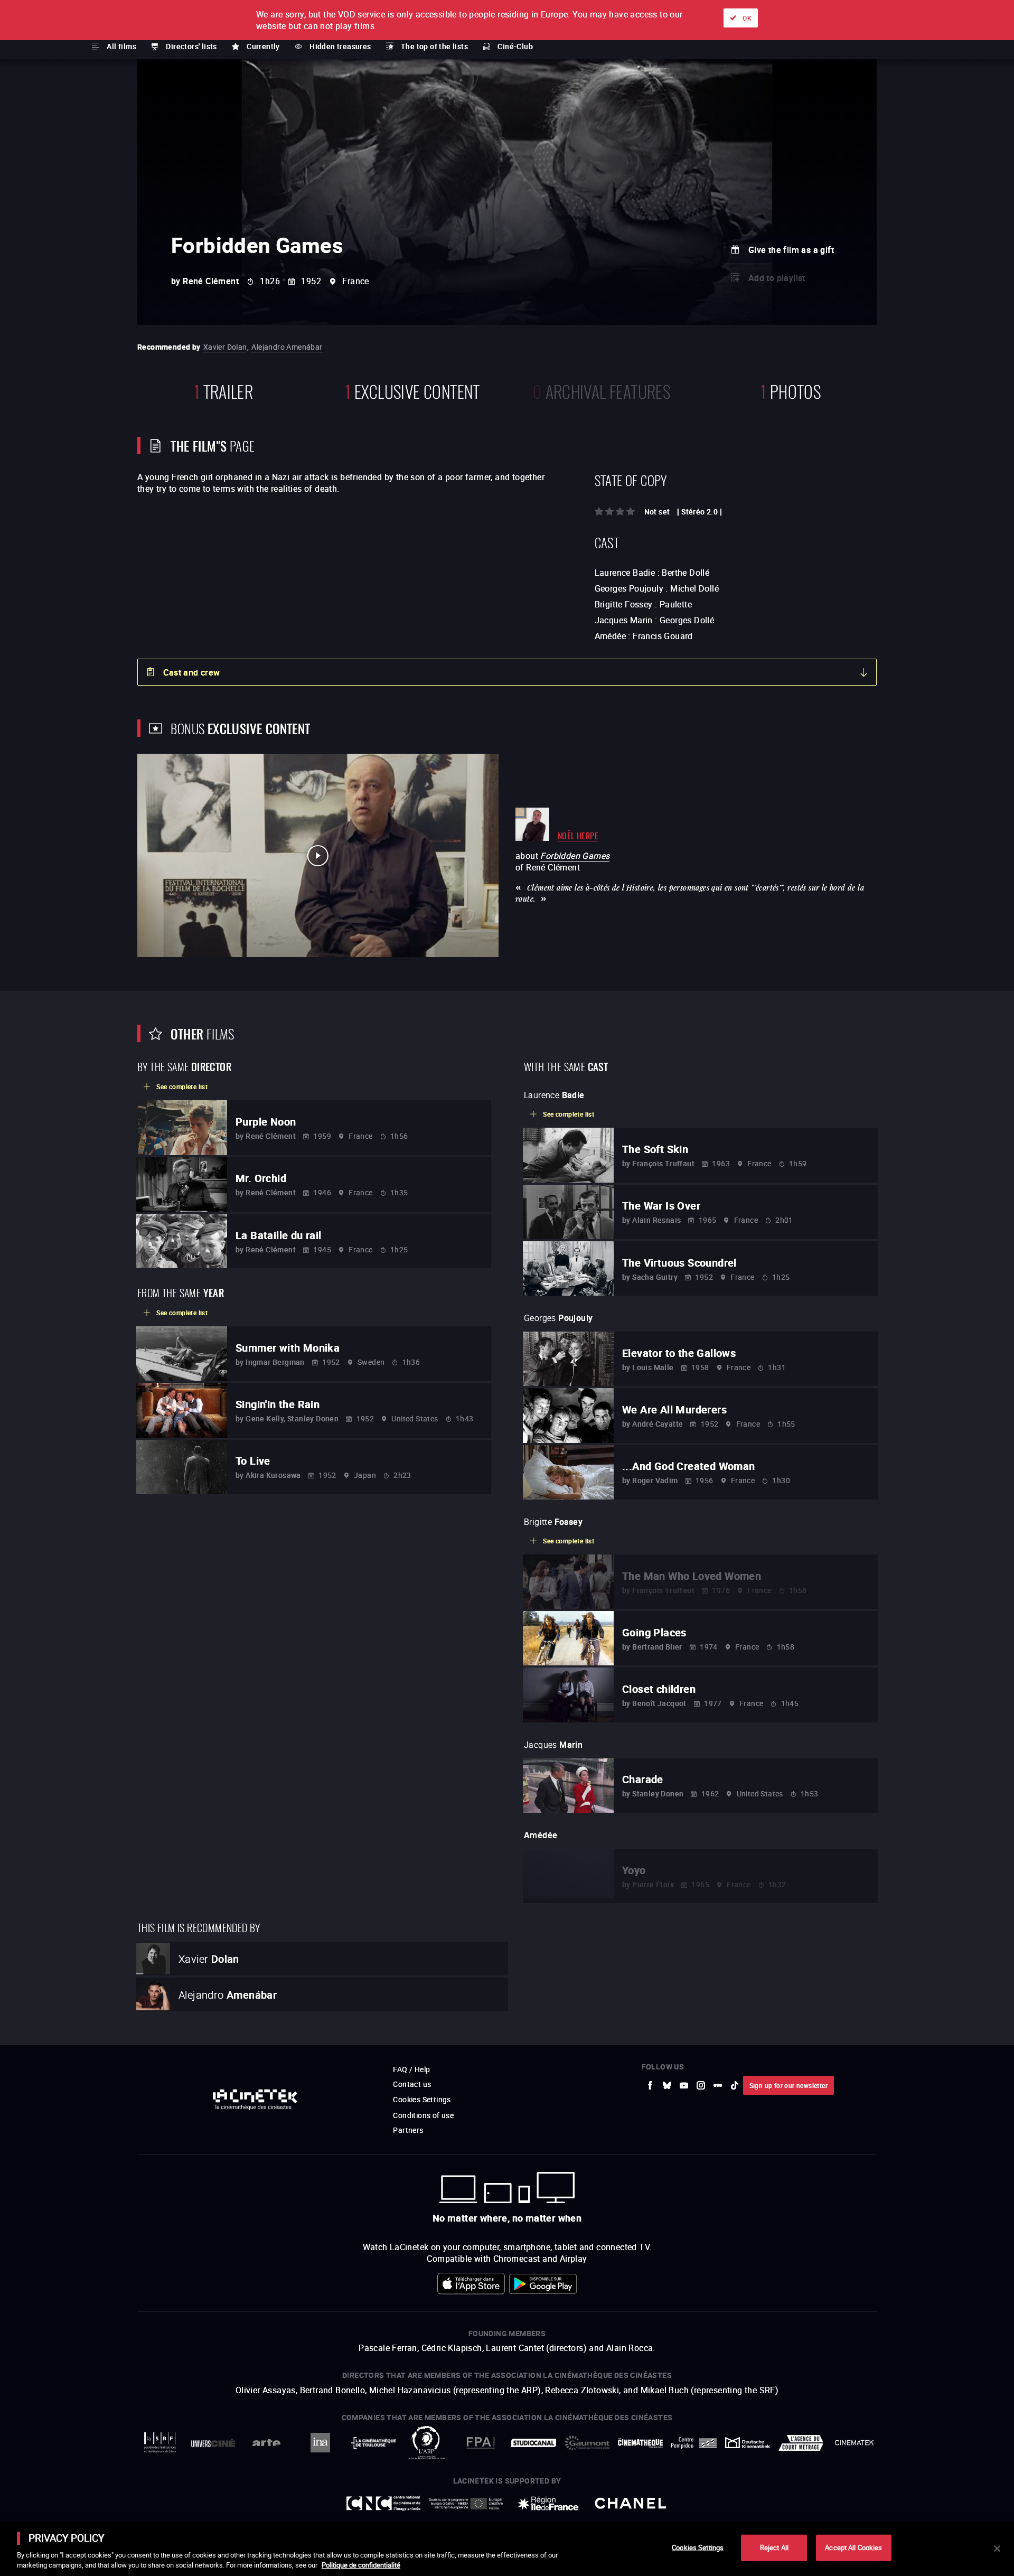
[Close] (997, 2549)
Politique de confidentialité (361, 2565)
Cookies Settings (698, 2547)
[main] (507, 2549)
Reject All (774, 2547)
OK (747, 18)
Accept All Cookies (853, 2547)
